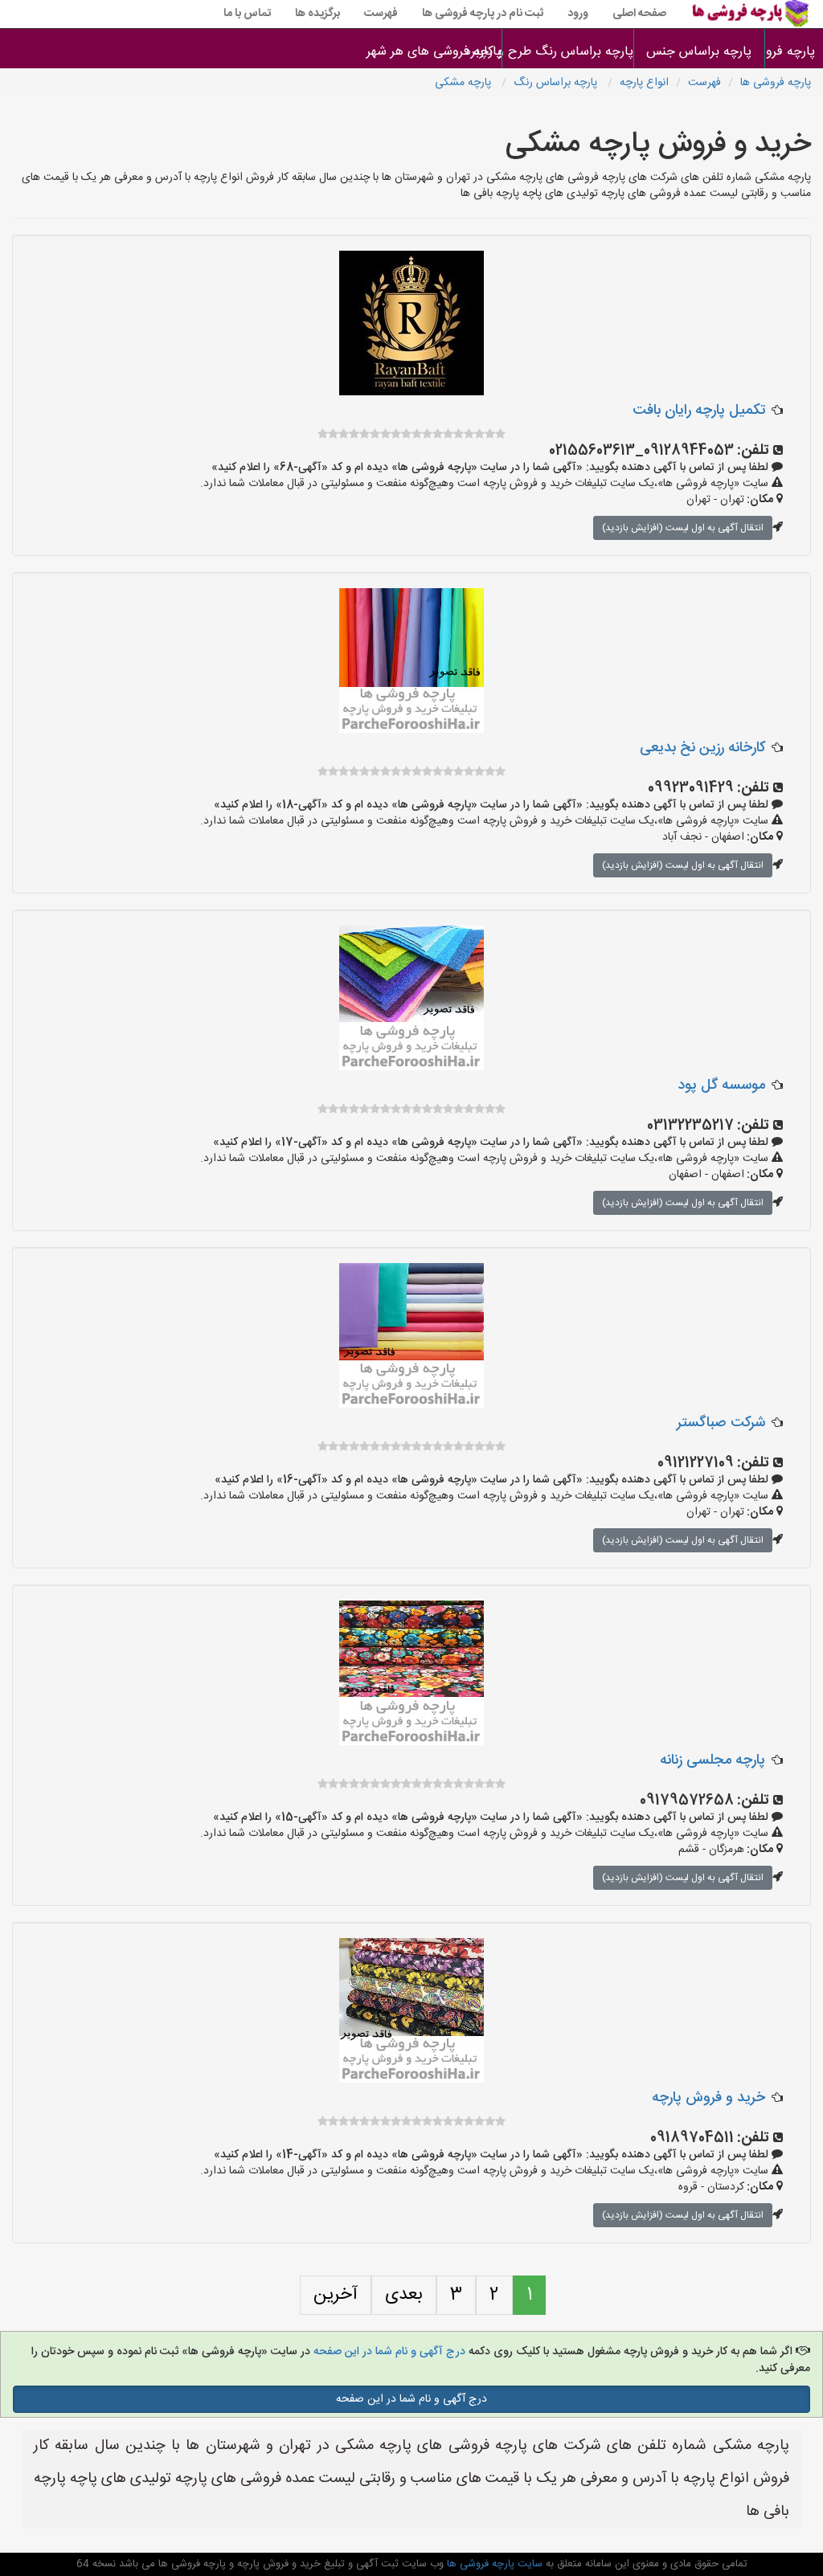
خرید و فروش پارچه (708, 2098)
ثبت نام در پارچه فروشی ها (483, 14)
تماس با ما (247, 14)
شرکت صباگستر (721, 1423)
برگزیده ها (317, 14)
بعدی (404, 2295)
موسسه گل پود (721, 1086)
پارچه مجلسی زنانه (712, 1760)
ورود (578, 14)
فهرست (381, 14)
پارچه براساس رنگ (557, 83)
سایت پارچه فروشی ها (493, 2564)
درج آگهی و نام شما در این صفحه (389, 2352)
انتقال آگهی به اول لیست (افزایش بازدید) (683, 528)
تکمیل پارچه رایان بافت (699, 411)
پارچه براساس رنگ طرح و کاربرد (568, 52)
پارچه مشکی (465, 83)
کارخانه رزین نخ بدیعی (702, 748)
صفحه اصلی (639, 14)
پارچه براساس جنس (699, 52)
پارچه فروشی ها (794, 52)
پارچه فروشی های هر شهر (436, 52)
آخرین (336, 2295)
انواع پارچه (644, 83)
